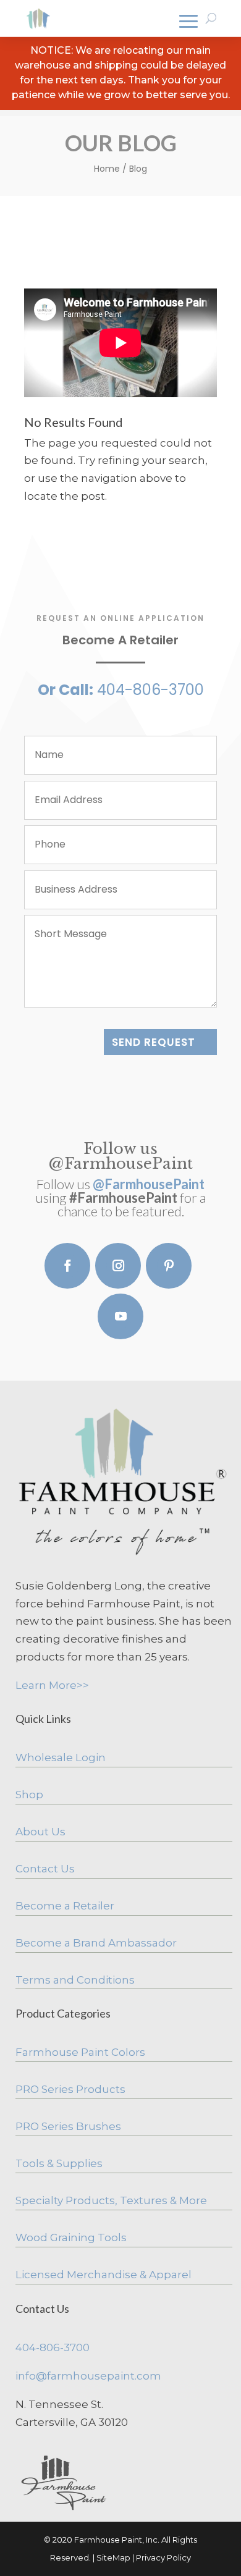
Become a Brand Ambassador (96, 1943)
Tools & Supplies (59, 2163)
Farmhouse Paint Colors (80, 2052)
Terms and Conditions (75, 1980)
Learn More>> (52, 1685)
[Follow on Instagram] (118, 1266)
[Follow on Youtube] (120, 1316)
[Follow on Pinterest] (169, 1266)
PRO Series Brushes (68, 2126)
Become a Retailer (65, 1906)
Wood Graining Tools (71, 2237)
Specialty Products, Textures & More (111, 2200)
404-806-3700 (53, 2347)
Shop (29, 1795)
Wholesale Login (61, 1757)
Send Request (154, 1042)
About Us (40, 1832)
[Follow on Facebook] (67, 1266)
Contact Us (45, 1869)
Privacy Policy (163, 2557)
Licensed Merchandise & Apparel (104, 2275)
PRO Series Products (70, 2089)
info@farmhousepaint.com (88, 2376)
